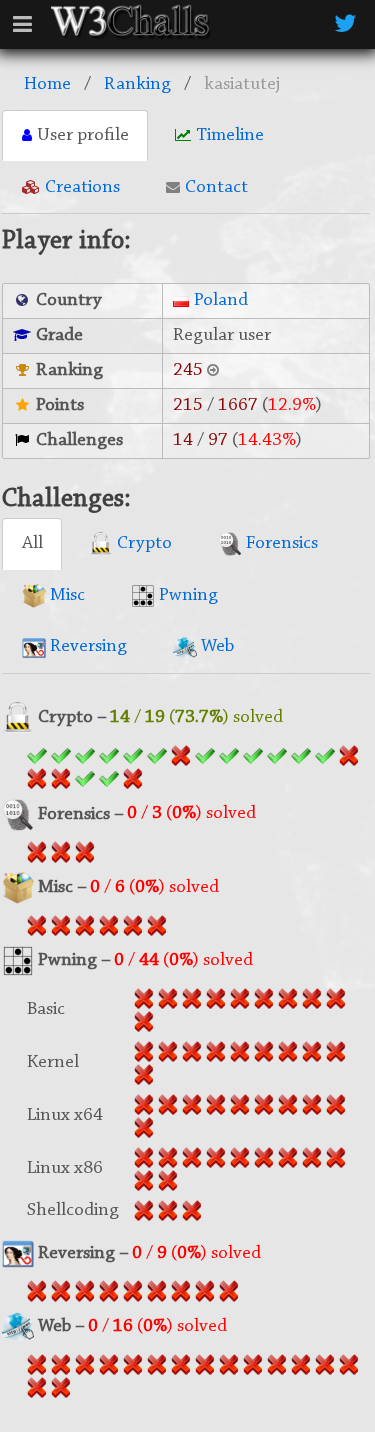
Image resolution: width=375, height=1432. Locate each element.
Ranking (137, 84)
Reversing (86, 646)
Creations (82, 187)
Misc (65, 595)
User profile (83, 135)
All (32, 543)
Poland (221, 300)
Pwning (186, 595)
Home (47, 84)
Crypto (142, 543)
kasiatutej (242, 84)
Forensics (280, 543)
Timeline (230, 135)
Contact (216, 187)
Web (215, 646)
